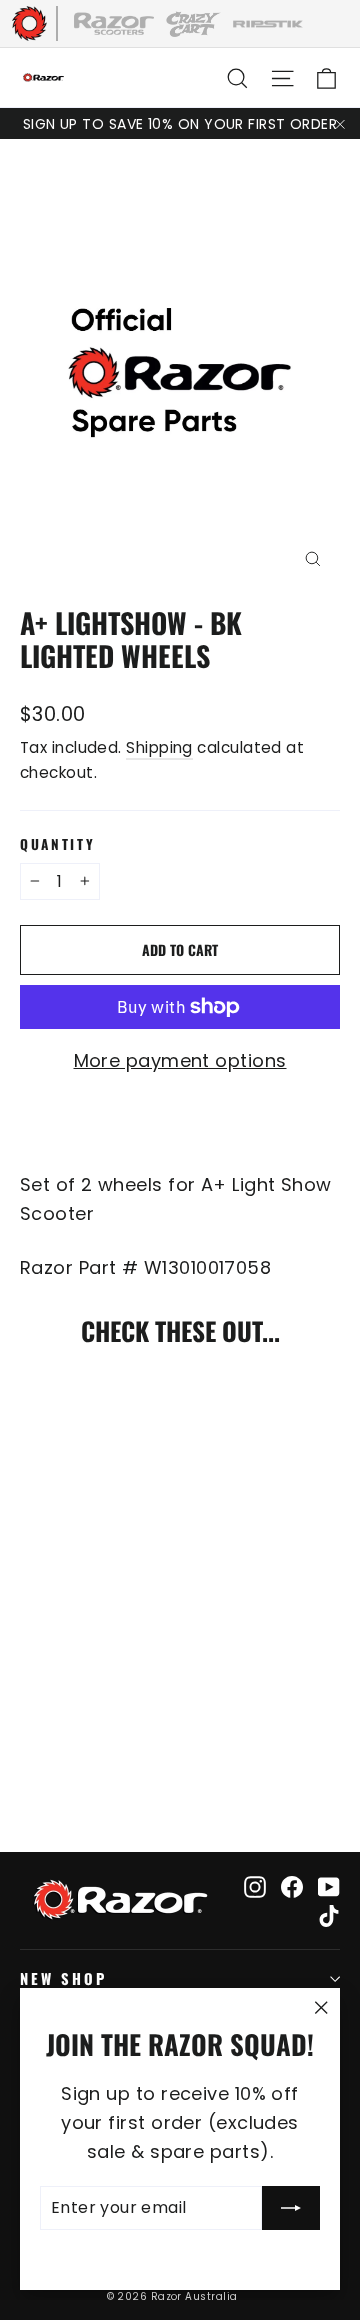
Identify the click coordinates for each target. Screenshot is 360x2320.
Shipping (159, 747)
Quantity (58, 844)
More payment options (180, 1060)
